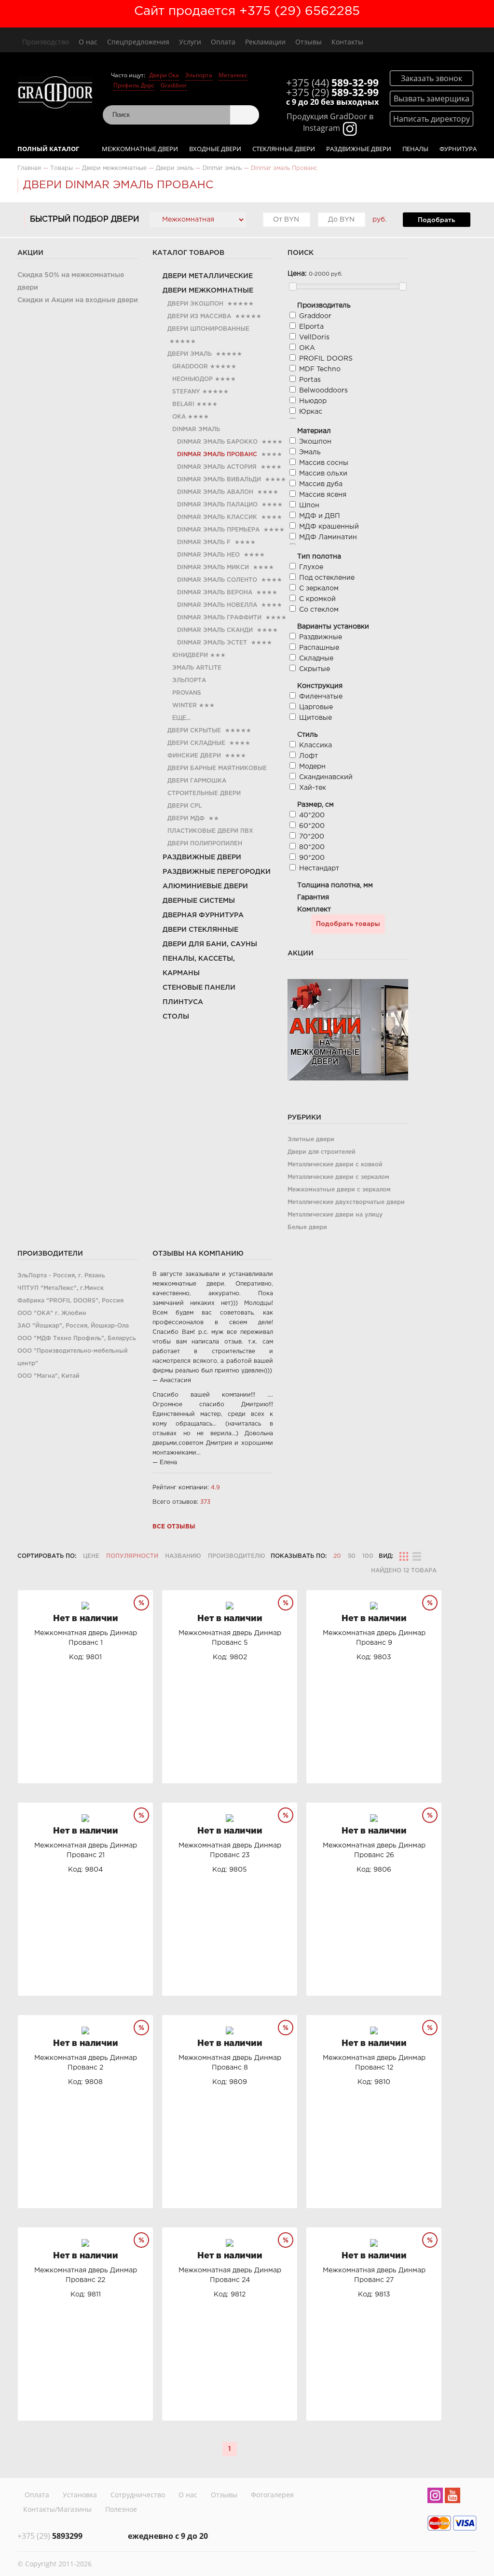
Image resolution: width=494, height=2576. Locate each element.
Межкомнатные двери (140, 149)
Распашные (319, 648)
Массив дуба (321, 484)
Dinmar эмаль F (204, 542)
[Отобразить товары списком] (417, 1556)
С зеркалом (319, 588)
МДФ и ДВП (320, 516)
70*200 (312, 837)
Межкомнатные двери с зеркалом (339, 1190)
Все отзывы (174, 1527)
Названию (183, 1556)
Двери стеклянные (200, 930)
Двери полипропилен (205, 844)
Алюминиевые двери (205, 886)
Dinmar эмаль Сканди (215, 630)
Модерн (312, 767)
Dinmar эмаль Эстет (212, 643)
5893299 (50, 2536)
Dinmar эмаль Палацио (217, 505)
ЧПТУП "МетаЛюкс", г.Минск (61, 1288)
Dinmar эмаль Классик (217, 517)
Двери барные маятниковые (217, 768)
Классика (316, 745)
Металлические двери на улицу (335, 1215)
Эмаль (310, 452)
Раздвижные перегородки (217, 872)
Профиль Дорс (134, 85)
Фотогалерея (272, 2495)
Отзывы (309, 42)
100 (368, 1556)
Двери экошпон (195, 304)
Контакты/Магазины (57, 2509)
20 (337, 1556)
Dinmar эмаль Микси (213, 567)
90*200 (312, 858)
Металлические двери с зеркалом (338, 1177)
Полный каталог (48, 149)
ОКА (179, 417)
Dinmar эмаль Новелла (217, 605)
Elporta (311, 327)
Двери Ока (164, 75)
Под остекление (327, 578)
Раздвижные (321, 637)
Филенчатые (321, 697)
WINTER (185, 706)
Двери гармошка (197, 781)
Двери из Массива (199, 316)
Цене (91, 1556)
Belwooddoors (323, 391)
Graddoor (174, 85)
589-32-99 (332, 83)
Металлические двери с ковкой (335, 1165)
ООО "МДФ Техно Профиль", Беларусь (77, 1338)
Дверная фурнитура (203, 915)
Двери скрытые (194, 731)
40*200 (312, 815)
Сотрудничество (138, 2495)
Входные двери (215, 149)
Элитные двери (311, 1140)
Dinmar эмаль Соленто (217, 580)
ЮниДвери (190, 655)
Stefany (186, 392)
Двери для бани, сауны (210, 944)
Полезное (121, 2509)
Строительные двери (204, 793)
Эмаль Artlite (197, 668)
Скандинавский (326, 777)
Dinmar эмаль (196, 429)
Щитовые (316, 718)
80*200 (312, 847)
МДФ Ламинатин (328, 537)
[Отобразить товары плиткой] (404, 1556)
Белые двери (307, 1227)
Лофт (309, 756)
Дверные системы (199, 901)
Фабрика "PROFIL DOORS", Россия (70, 1301)
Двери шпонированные (208, 329)
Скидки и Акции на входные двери (78, 300)
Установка (80, 2495)
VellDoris (314, 337)
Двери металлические (208, 276)
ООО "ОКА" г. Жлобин (52, 1313)
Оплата (223, 42)
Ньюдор (313, 401)
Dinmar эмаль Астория (217, 467)
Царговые (316, 707)
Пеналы (415, 149)
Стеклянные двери (284, 149)
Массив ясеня (323, 495)
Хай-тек (313, 788)
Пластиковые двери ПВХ (210, 831)
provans (187, 693)
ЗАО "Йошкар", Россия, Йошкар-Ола (73, 1326)
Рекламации (265, 42)
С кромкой (317, 599)
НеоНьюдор (192, 379)
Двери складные (196, 743)
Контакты (347, 42)
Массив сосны (324, 463)
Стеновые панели (199, 988)
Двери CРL (185, 806)
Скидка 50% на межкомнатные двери (71, 281)
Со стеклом (319, 610)
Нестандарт (319, 868)
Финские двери (194, 756)
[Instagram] (435, 2497)
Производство (46, 42)
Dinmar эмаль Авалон (215, 492)
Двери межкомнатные (208, 291)
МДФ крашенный (329, 527)
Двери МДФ (186, 819)
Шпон (309, 505)
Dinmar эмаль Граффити (219, 618)
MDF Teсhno (320, 369)
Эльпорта (199, 75)
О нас (88, 42)
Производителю (237, 1556)
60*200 (312, 826)
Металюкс (233, 75)
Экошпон (315, 442)
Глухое (311, 567)
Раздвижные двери (359, 149)
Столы (176, 1017)
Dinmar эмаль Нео (208, 555)
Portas (310, 380)
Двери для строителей (322, 1152)
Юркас (311, 412)
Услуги (190, 42)
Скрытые (315, 669)
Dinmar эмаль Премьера (218, 530)
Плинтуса (183, 1002)
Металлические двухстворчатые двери (346, 1202)
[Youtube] (453, 2497)
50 (352, 1556)
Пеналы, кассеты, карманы (199, 966)
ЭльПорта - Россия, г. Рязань (61, 1276)
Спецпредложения (138, 42)
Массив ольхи (323, 474)
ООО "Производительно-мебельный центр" (73, 1357)
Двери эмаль (190, 354)
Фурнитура (458, 149)
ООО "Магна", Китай (48, 1376)
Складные (316, 658)
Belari (183, 404)
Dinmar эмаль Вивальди (219, 480)
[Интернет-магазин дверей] (55, 94)
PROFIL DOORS (326, 359)
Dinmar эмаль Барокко (217, 442)
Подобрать (436, 220)
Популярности (132, 1556)
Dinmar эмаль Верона (215, 593)
